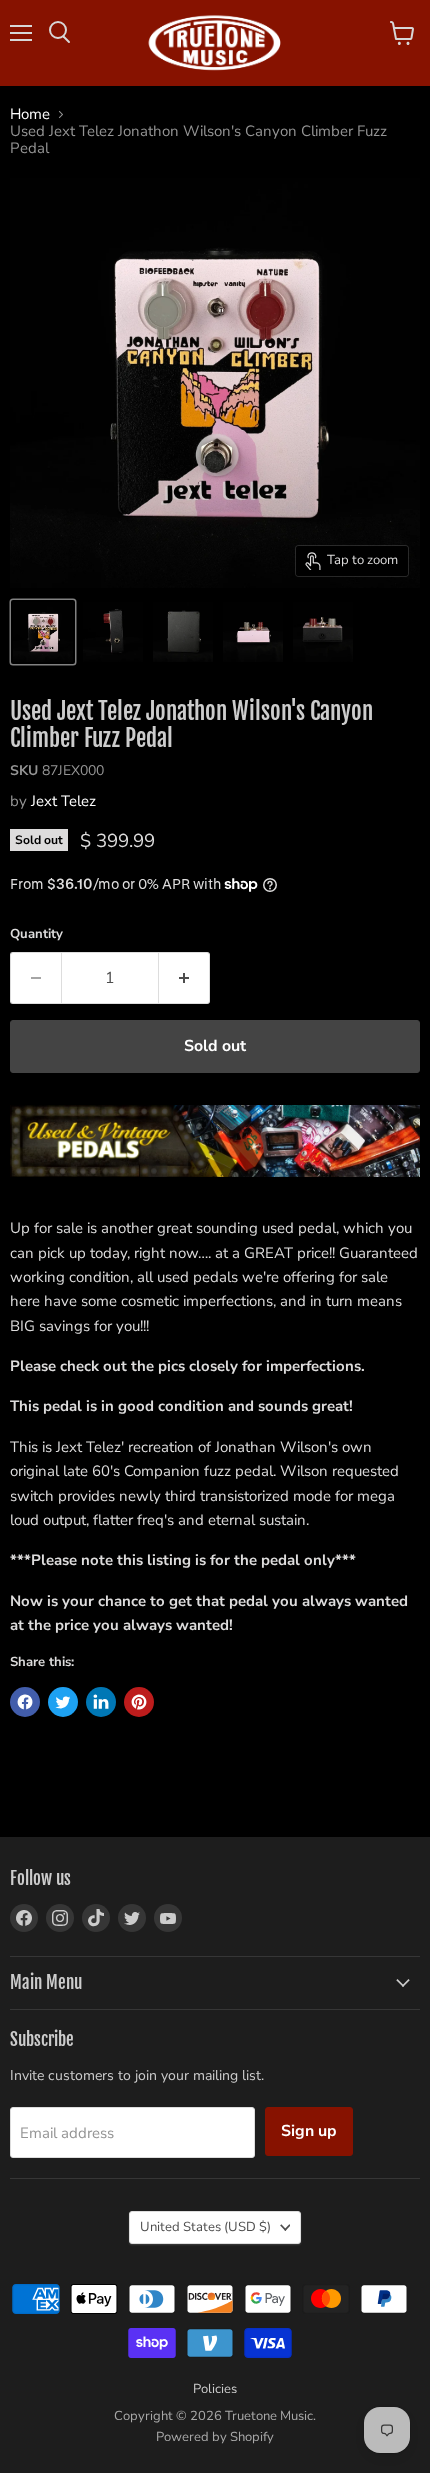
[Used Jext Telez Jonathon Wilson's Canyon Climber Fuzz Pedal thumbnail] (43, 632)
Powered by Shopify (215, 2437)
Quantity (36, 934)
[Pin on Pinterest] (139, 1702)
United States (205, 2227)
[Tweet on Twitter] (63, 1702)
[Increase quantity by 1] (184, 978)
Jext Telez (63, 801)
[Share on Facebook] (25, 1702)
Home (30, 114)
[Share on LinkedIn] (101, 1702)
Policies (215, 2389)
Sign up (309, 2131)
